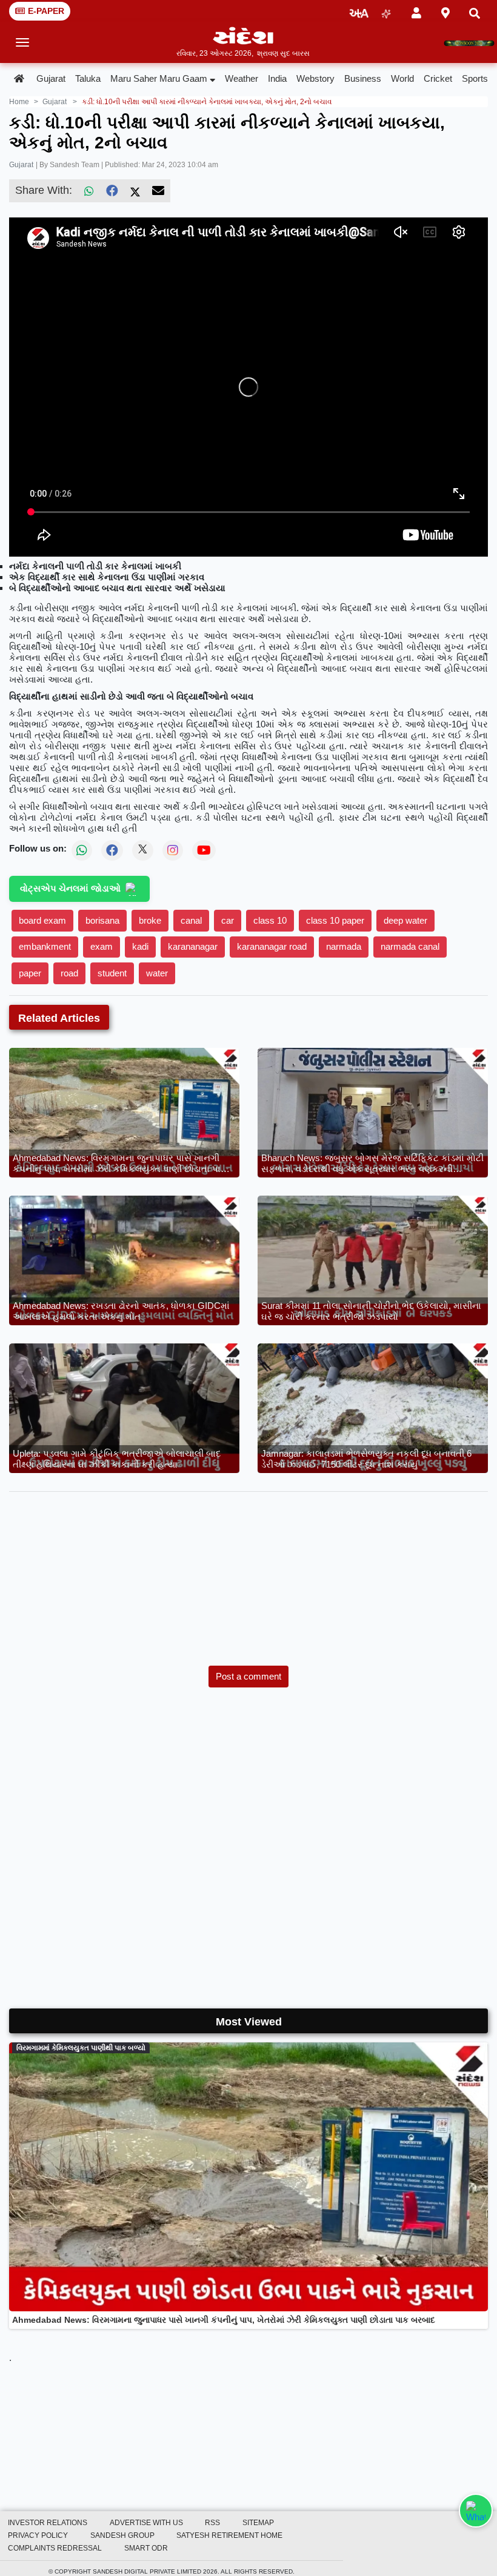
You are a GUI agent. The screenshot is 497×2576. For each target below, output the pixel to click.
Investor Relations (48, 2523)
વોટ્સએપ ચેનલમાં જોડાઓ (70, 888)
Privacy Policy (38, 2535)
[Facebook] (112, 191)
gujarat (55, 102)
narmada (344, 946)
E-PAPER (46, 11)
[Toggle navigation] (23, 42)
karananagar (193, 946)
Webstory (315, 78)
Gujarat (51, 78)
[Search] (475, 11)
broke (150, 920)
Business (363, 78)
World (402, 78)
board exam (42, 920)
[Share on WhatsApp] (476, 2511)
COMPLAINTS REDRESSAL (55, 2548)
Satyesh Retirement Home (229, 2535)
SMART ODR (146, 2548)
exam (102, 946)
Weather (242, 78)
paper (30, 973)
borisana (102, 920)
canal (191, 920)
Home (19, 102)
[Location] (445, 11)
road (69, 973)
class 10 (270, 920)
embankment (45, 946)
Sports (475, 78)
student (112, 973)
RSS (212, 2523)
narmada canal (410, 946)
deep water (405, 920)
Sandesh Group (122, 2535)
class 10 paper (335, 920)
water (157, 973)
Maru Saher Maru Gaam (159, 78)
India (277, 78)
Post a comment (248, 1676)
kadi (140, 946)
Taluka (88, 78)
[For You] (386, 11)
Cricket (438, 78)
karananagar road (272, 946)
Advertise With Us (146, 2523)
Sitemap (258, 2523)
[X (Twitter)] (135, 191)
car (228, 920)
